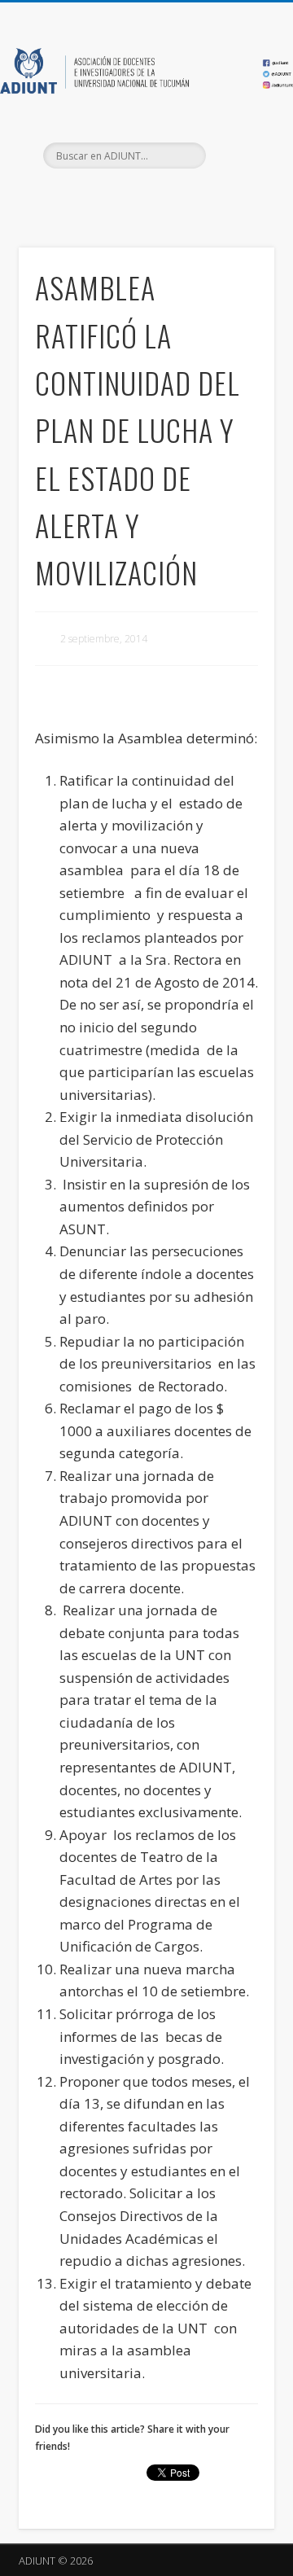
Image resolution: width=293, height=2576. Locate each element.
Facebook (111, 196)
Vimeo (177, 196)
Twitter (144, 196)
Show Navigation (236, 146)
